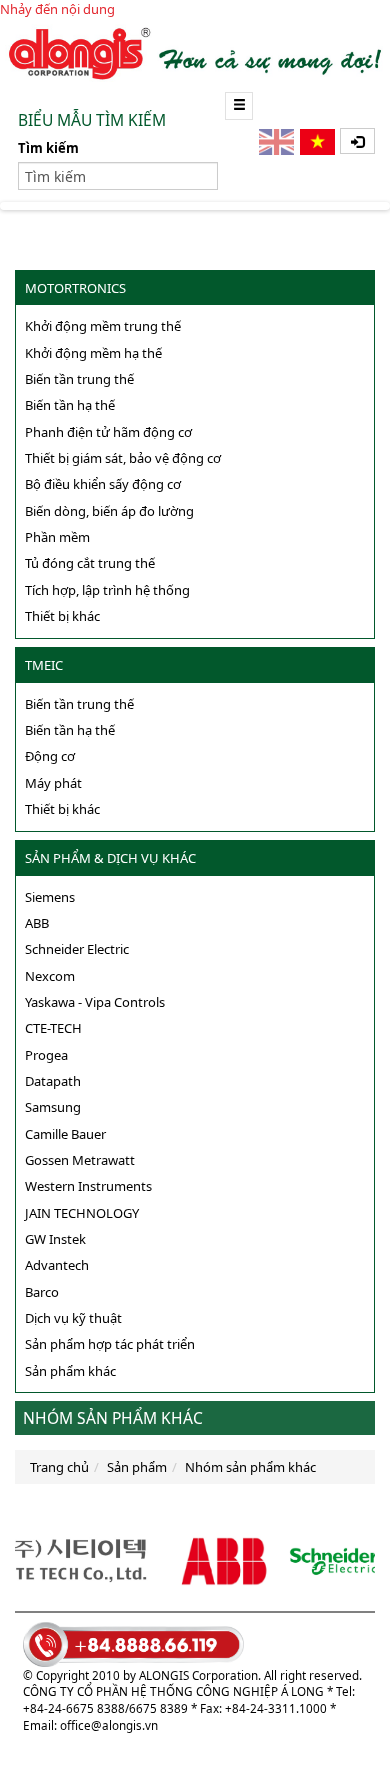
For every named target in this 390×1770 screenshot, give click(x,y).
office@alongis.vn (109, 1725)
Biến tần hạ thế (70, 405)
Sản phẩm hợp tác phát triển (110, 1344)
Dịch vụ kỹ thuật (73, 1318)
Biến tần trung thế (79, 379)
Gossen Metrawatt (80, 1160)
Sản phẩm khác (70, 1371)
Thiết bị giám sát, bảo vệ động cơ (123, 458)
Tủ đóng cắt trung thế (90, 563)
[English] (278, 142)
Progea (46, 1055)
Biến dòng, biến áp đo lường (109, 511)
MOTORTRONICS (75, 288)
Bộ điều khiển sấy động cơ (103, 484)
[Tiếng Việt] (319, 142)
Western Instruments (88, 1186)
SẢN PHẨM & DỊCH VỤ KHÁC (110, 858)
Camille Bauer (65, 1134)
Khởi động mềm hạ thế (93, 353)
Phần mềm (57, 537)
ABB (37, 923)
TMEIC (44, 665)
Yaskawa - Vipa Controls (95, 1002)
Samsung (53, 1107)
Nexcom (50, 976)
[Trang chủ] (195, 52)
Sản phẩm (137, 1467)
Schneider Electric (77, 949)
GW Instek (55, 1239)
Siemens (50, 897)
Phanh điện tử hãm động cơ (108, 432)
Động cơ (50, 756)
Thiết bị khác (62, 616)
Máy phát (53, 783)
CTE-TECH (53, 1028)
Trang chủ (59, 1467)
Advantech (57, 1265)
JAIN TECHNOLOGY (82, 1213)
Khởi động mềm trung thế (103, 326)
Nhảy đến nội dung (57, 9)
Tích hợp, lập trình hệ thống (107, 590)
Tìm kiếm (48, 148)
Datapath (53, 1081)
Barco (42, 1292)
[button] (357, 141)
